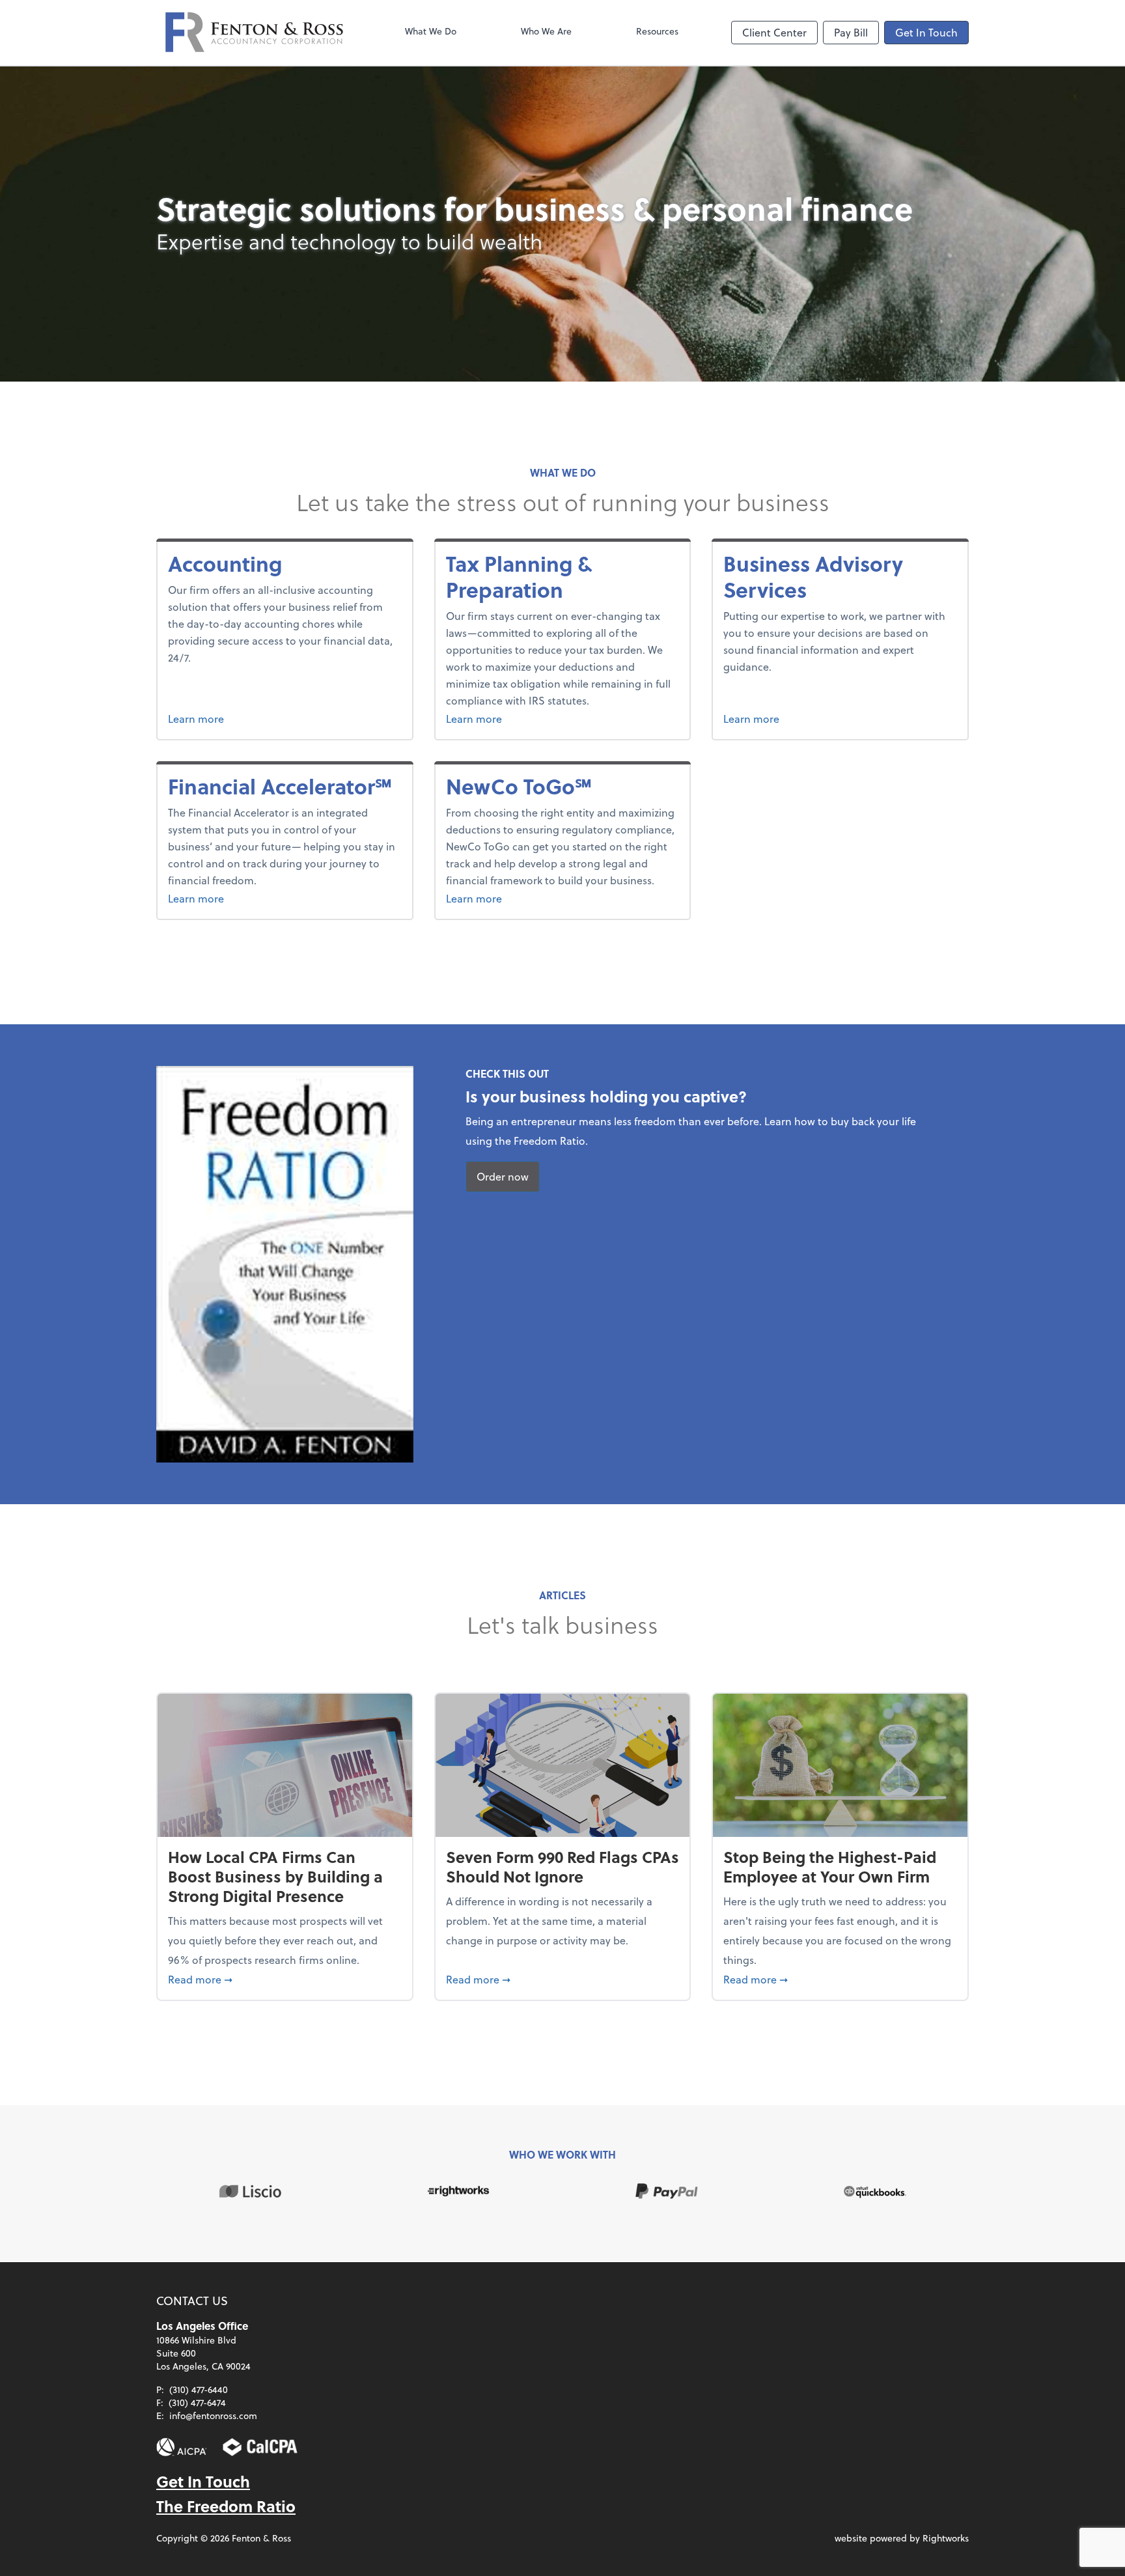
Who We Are (546, 31)
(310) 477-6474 (197, 2402)
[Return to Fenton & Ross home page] (254, 33)
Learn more (271, 718)
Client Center (774, 32)
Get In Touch (926, 32)
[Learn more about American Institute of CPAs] (182, 2447)
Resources (657, 31)
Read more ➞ (285, 1979)
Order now (503, 1176)
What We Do (431, 31)
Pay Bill (851, 32)
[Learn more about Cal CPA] (260, 2447)
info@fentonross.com (213, 2415)
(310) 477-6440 (199, 2389)
